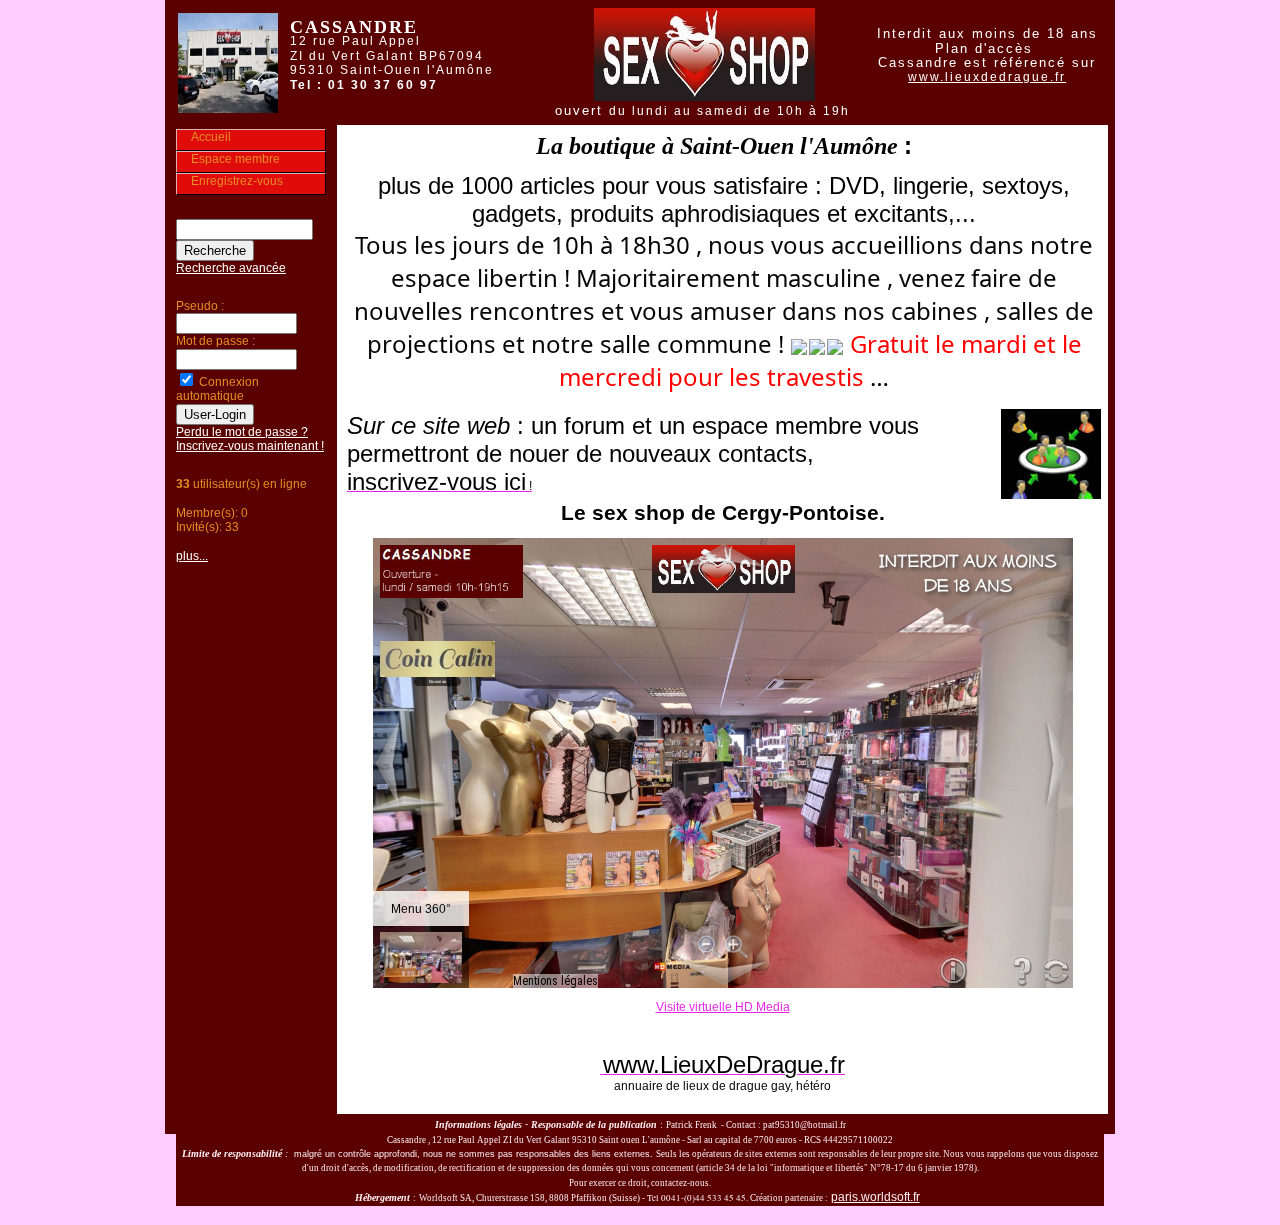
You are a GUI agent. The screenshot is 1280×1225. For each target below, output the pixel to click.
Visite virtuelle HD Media (723, 1007)
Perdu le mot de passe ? (242, 432)
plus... (192, 556)
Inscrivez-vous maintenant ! (250, 446)
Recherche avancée (231, 268)
